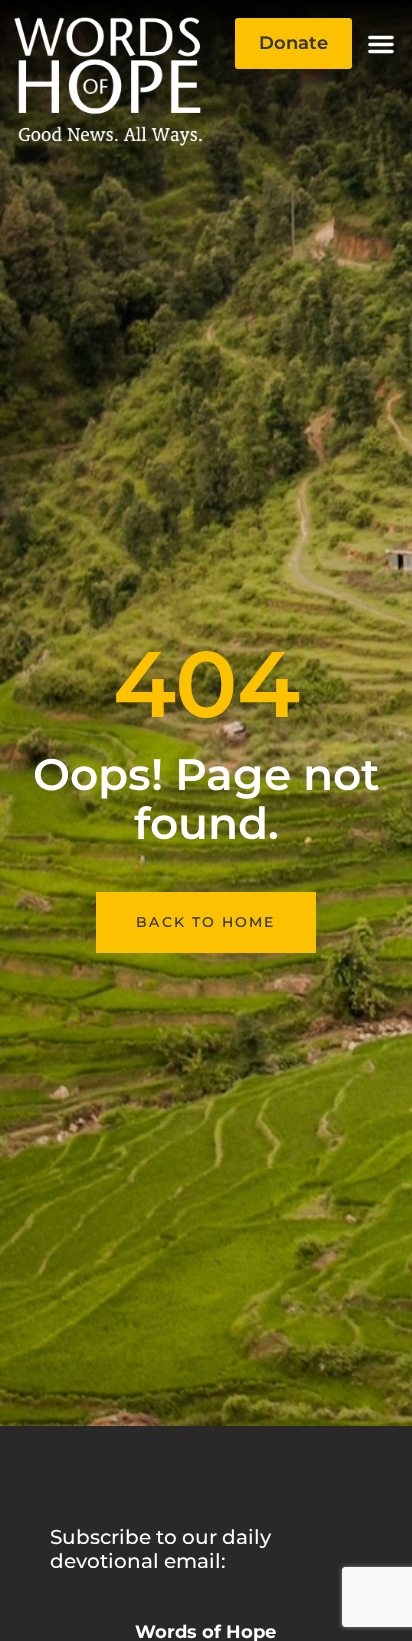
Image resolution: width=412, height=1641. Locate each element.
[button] (381, 44)
